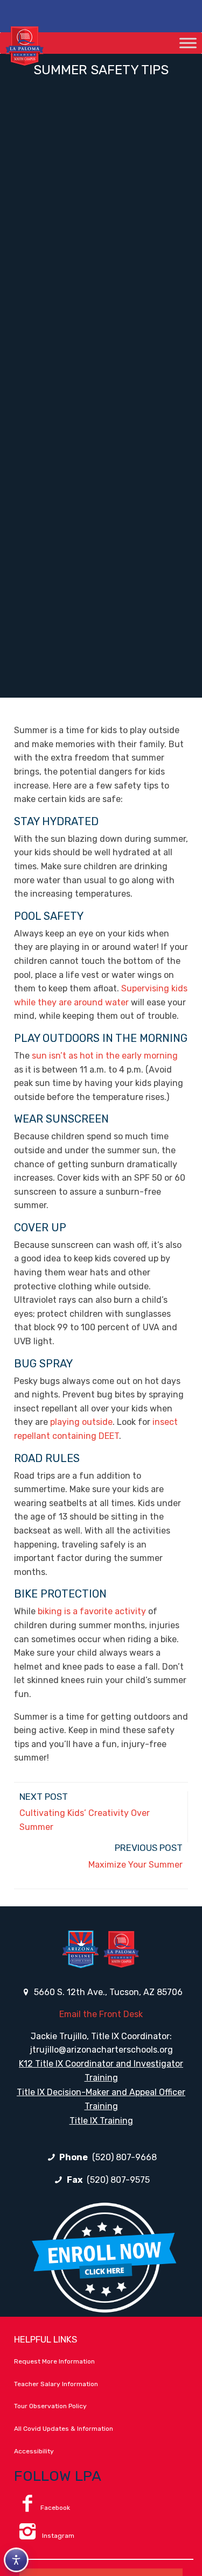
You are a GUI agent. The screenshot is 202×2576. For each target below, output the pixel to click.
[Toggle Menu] (188, 43)
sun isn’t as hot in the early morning (105, 1056)
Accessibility (34, 2451)
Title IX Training (101, 2121)
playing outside (81, 1422)
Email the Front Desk (101, 2014)
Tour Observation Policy (50, 2406)
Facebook (55, 2508)
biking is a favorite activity (92, 1611)
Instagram (57, 2536)
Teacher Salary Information (56, 2384)
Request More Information (54, 2361)
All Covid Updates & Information (64, 2429)
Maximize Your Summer (135, 1865)
